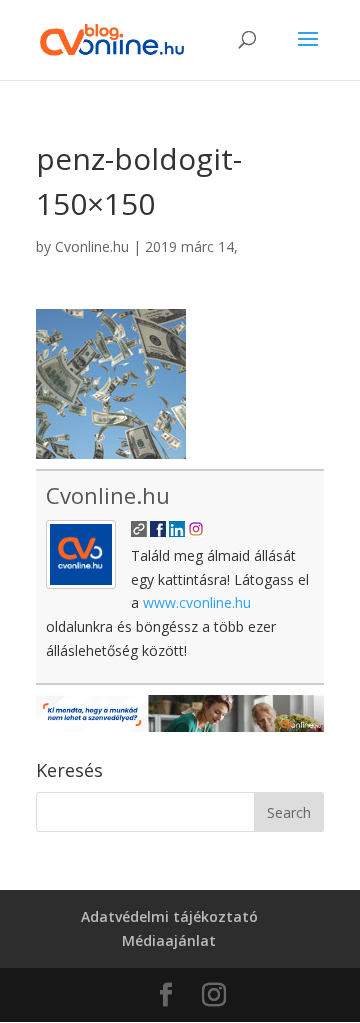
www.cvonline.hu (197, 602)
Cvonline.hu (92, 246)
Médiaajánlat (169, 940)
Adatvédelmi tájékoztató (169, 916)
